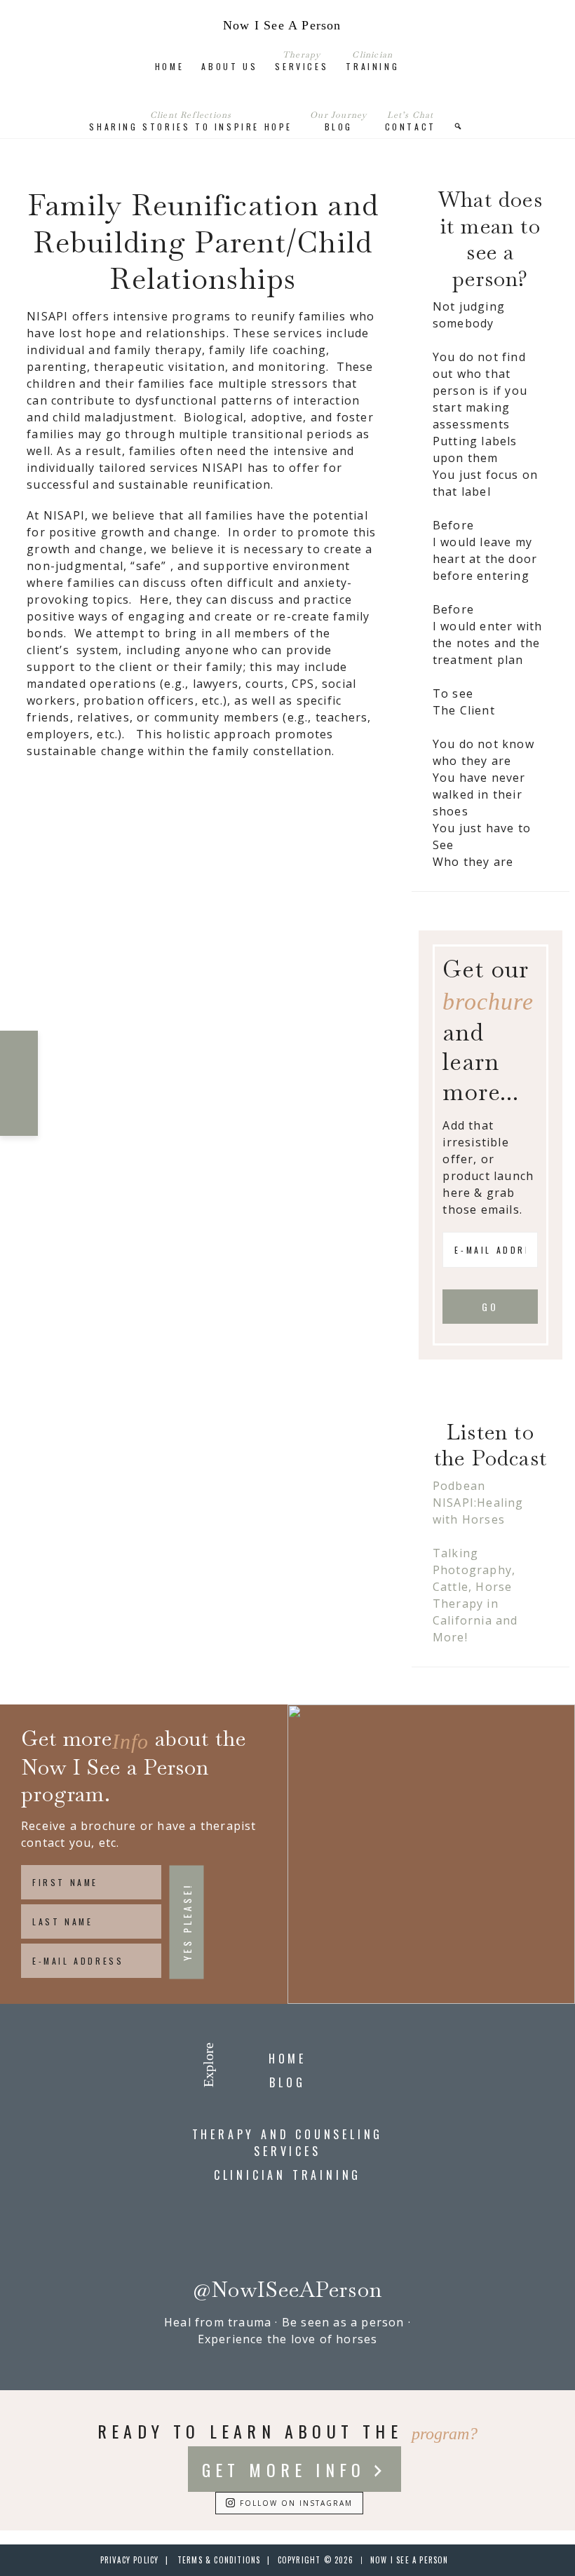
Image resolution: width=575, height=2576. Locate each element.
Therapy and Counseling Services (288, 2143)
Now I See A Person (282, 25)
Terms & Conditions (219, 2560)
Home (287, 2059)
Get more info (284, 2469)
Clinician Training (287, 2175)
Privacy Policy (130, 2560)
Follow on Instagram (296, 2503)
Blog (287, 2082)
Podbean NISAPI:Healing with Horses (478, 1503)
